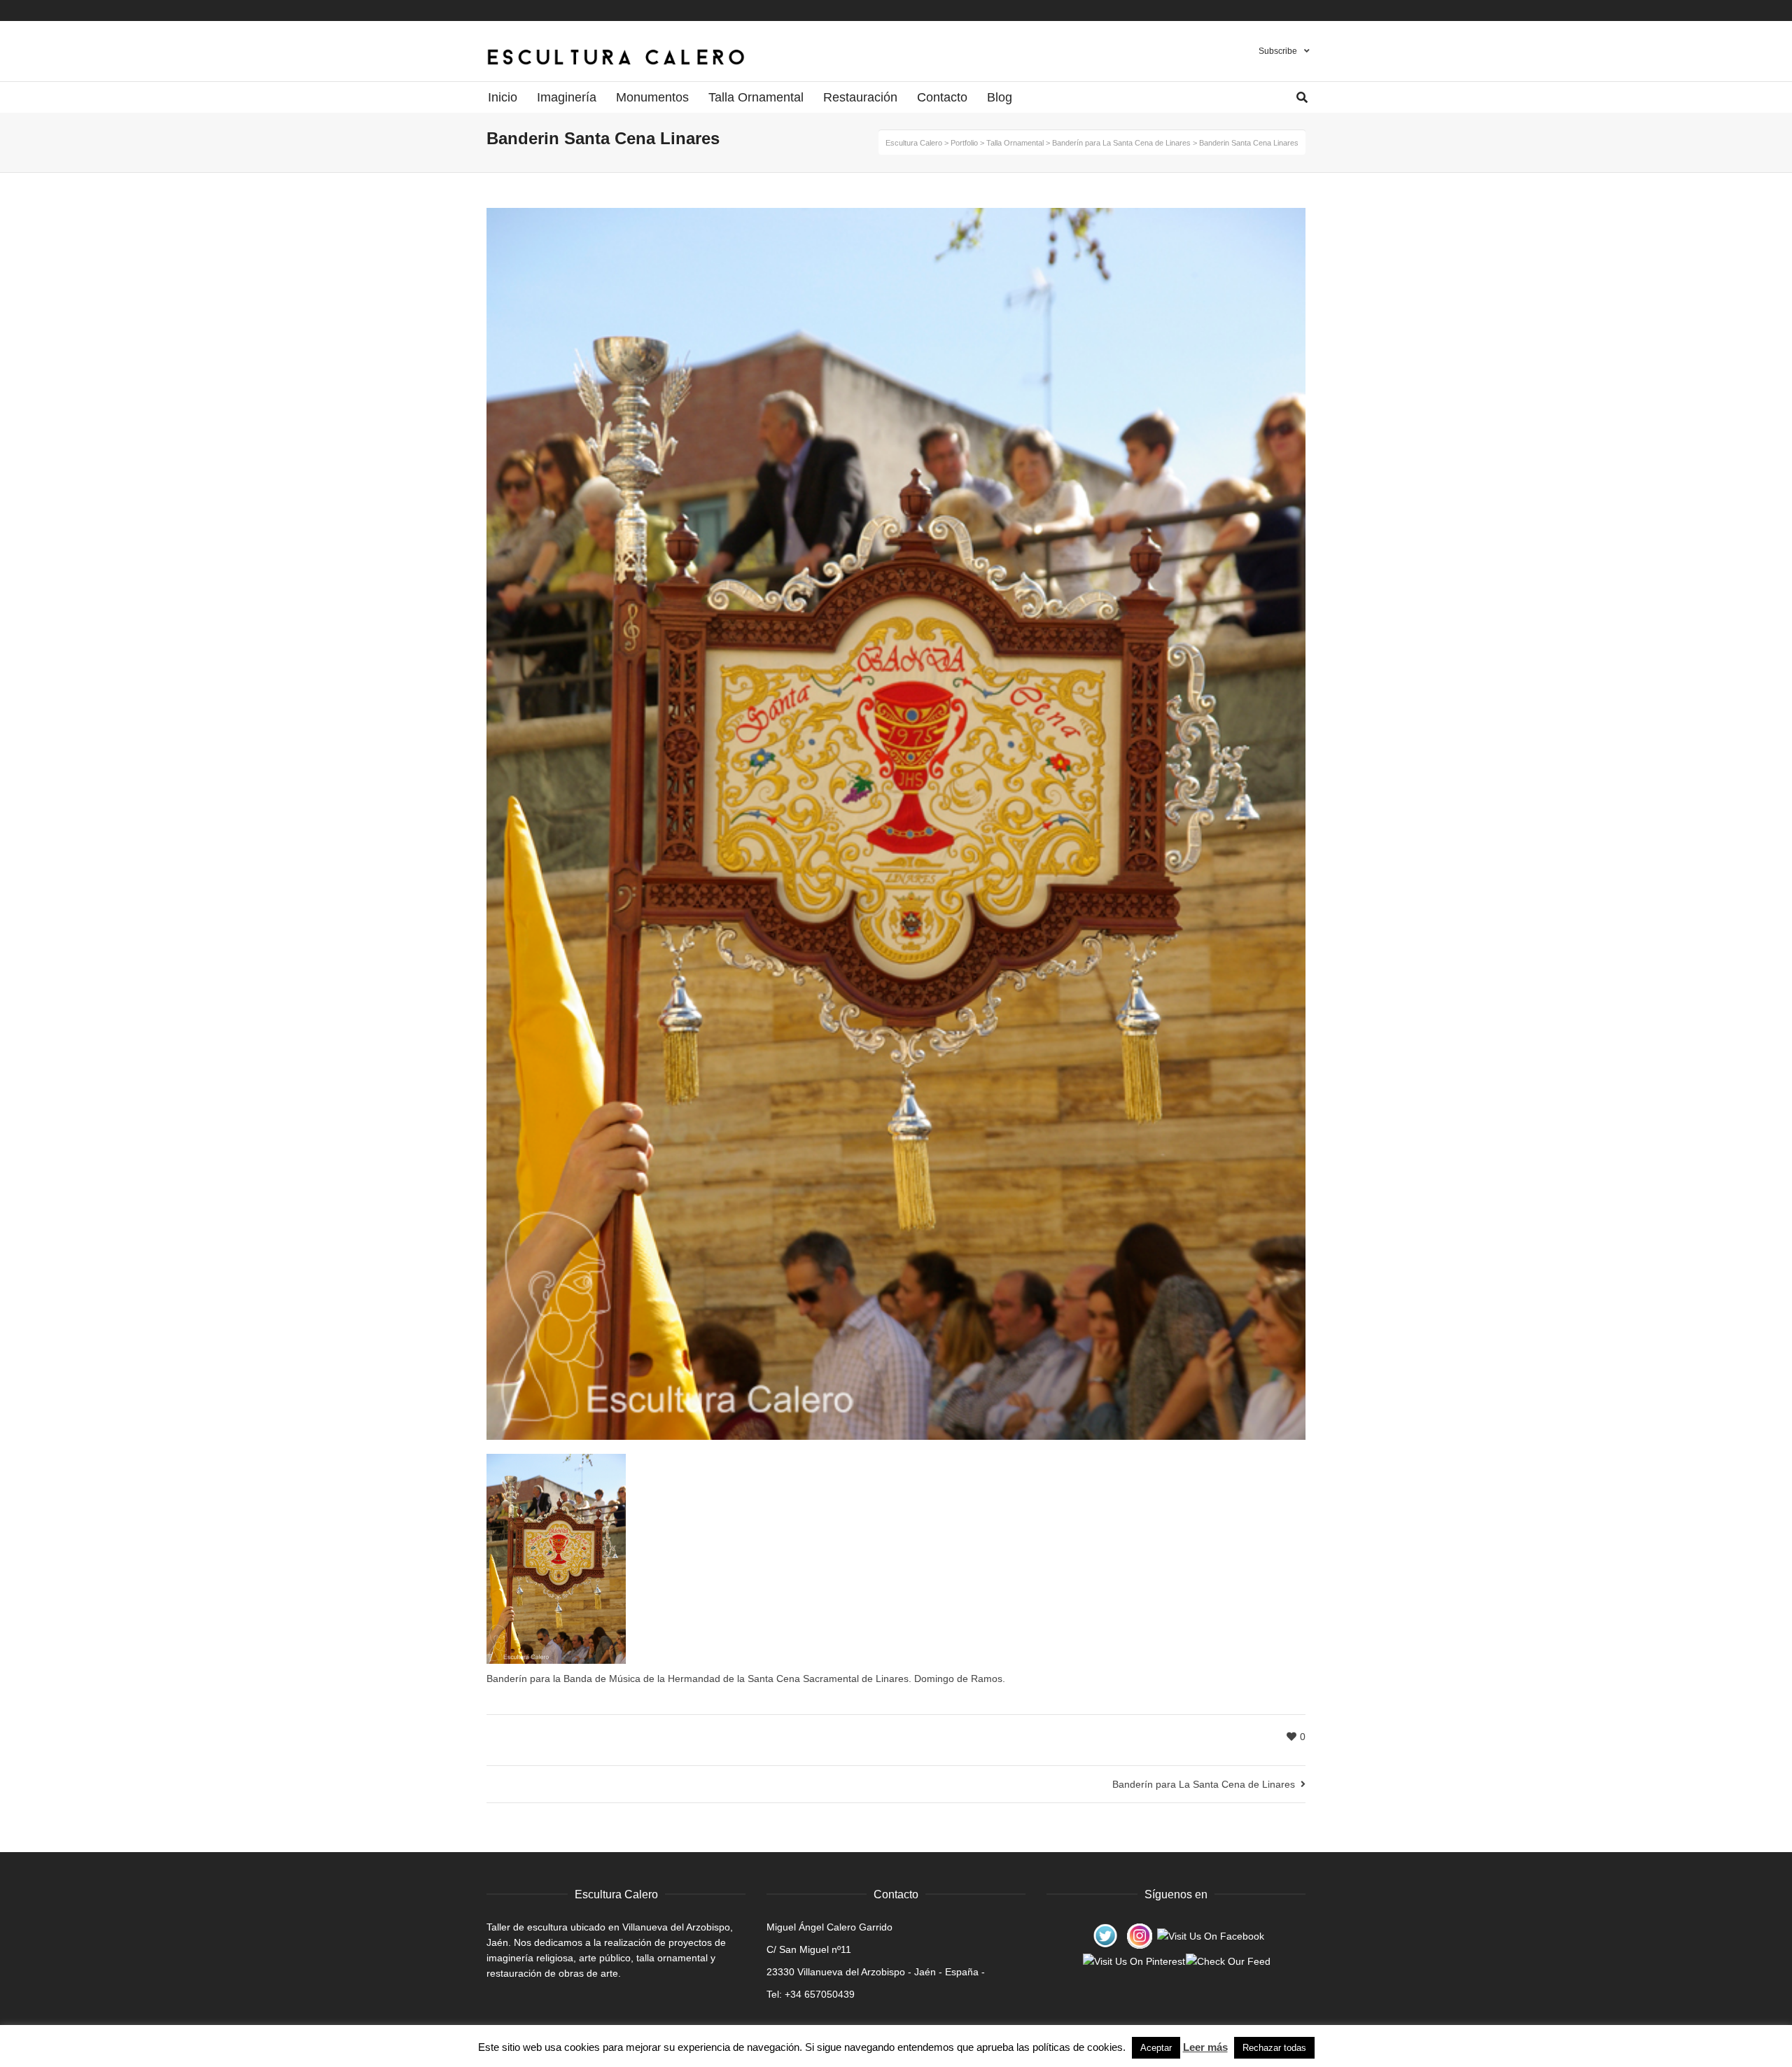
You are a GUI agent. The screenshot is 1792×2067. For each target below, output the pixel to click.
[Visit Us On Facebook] (1210, 1935)
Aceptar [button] (1156, 2048)
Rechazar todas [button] (1274, 2048)
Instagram (1291, 10)
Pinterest (1277, 10)
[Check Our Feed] (1228, 1961)
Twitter (1304, 10)
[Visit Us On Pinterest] (1134, 1961)
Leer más (1205, 2047)
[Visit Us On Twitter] (1105, 1935)
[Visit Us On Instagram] (1139, 1935)
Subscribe (1278, 51)
